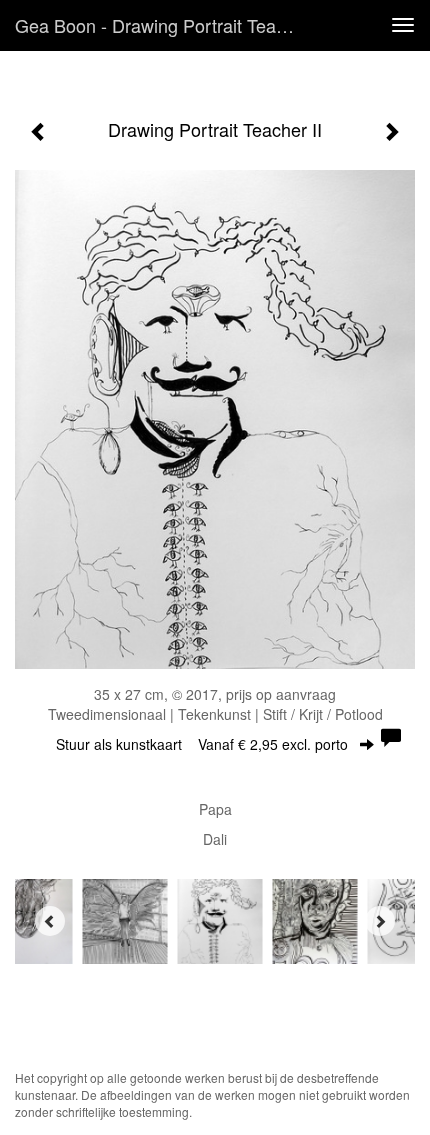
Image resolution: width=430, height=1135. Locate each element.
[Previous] (50, 921)
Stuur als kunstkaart (202, 744)
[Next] (380, 921)
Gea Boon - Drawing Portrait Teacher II (163, 25)
